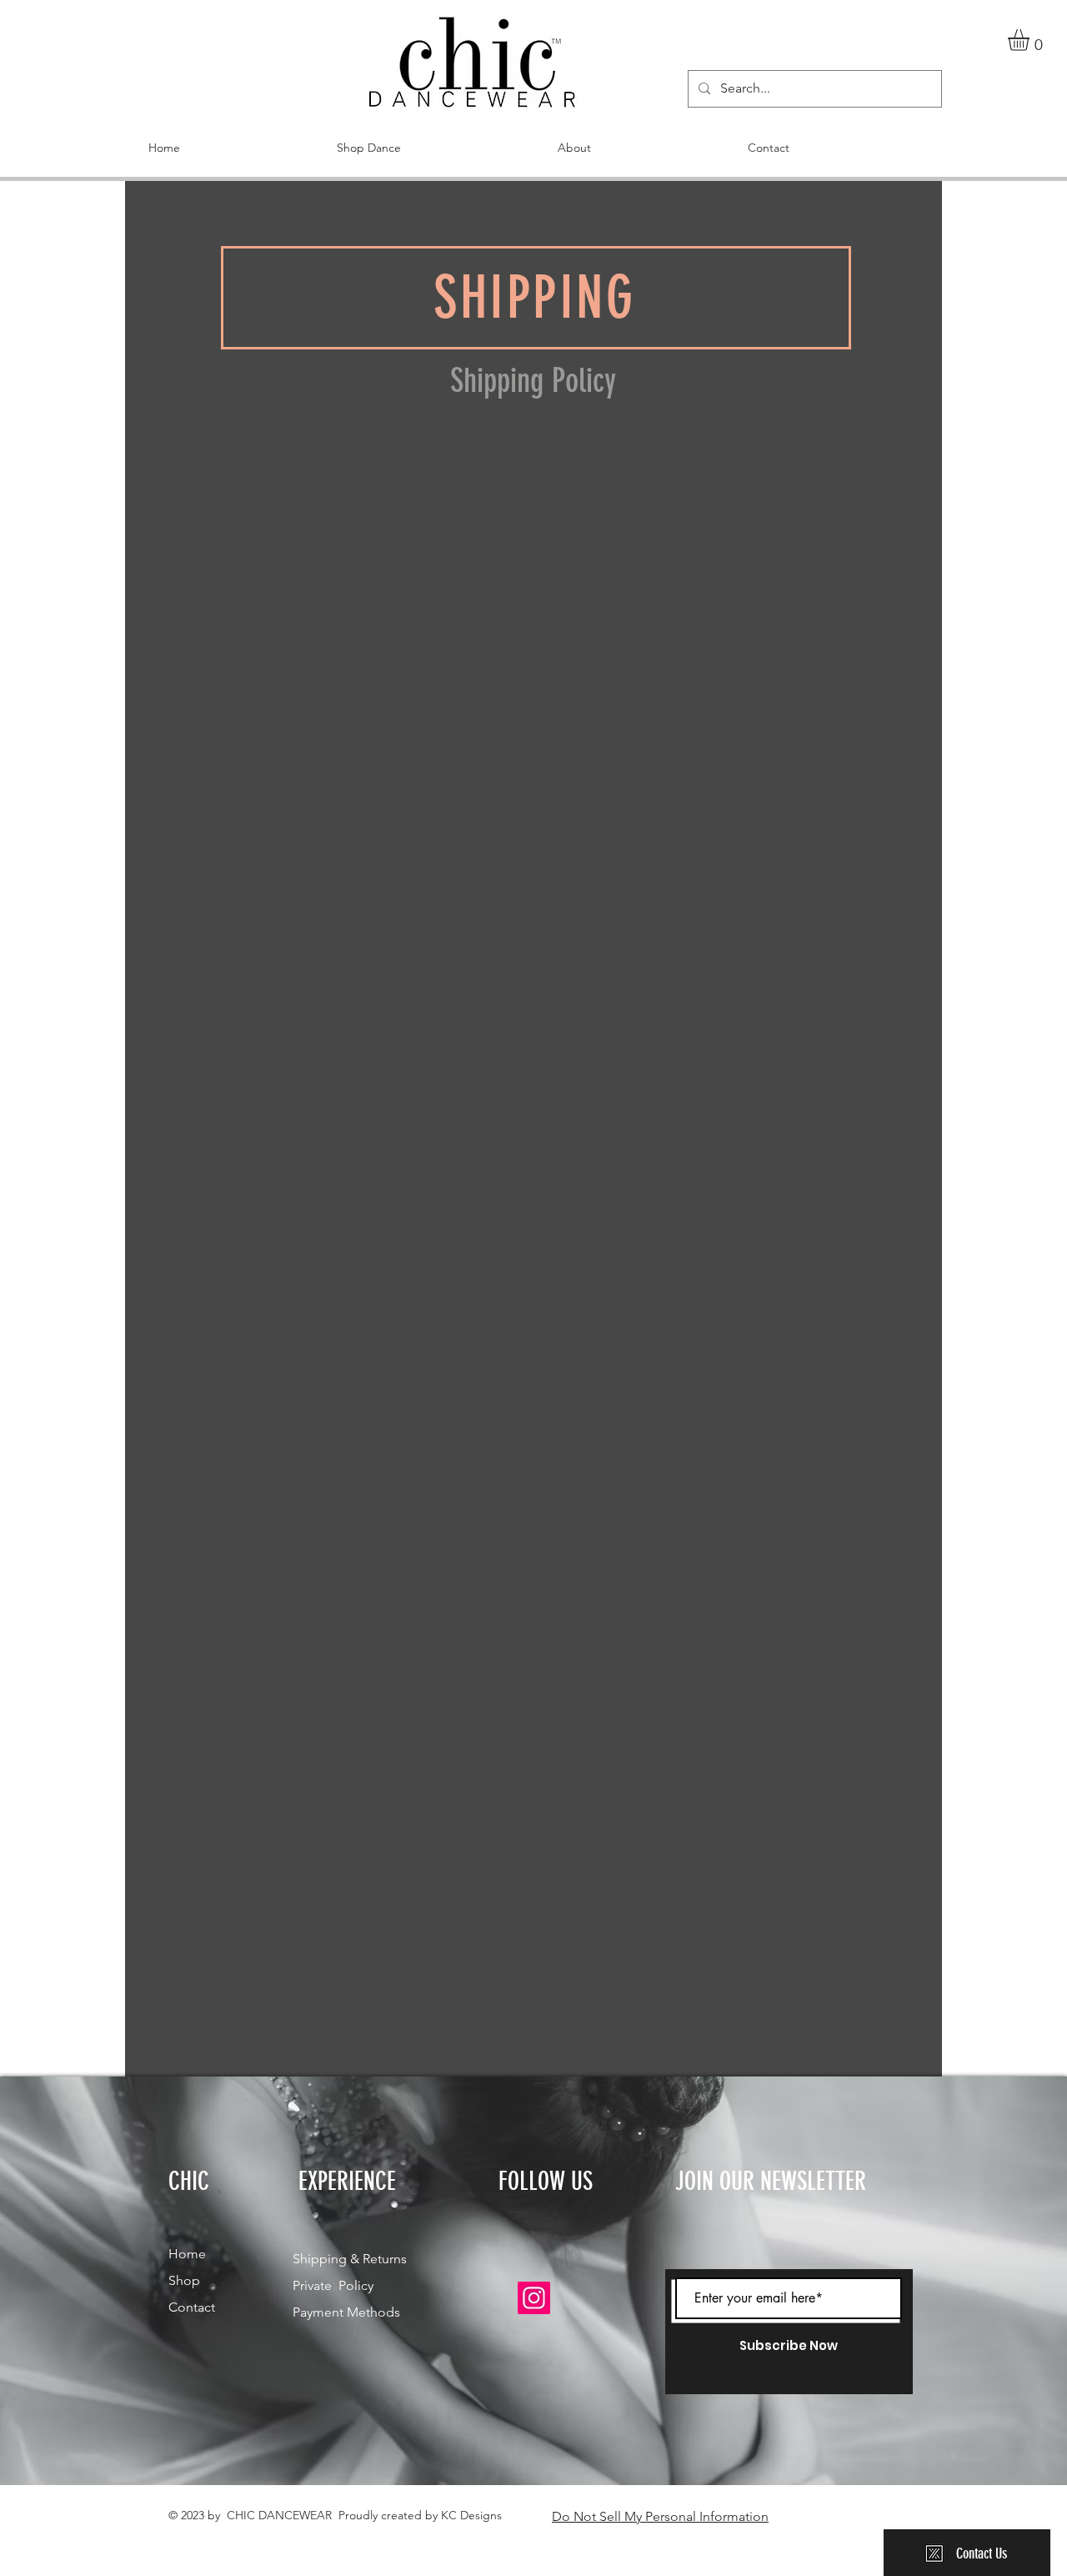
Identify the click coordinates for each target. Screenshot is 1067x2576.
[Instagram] (534, 2298)
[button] (1031, 40)
